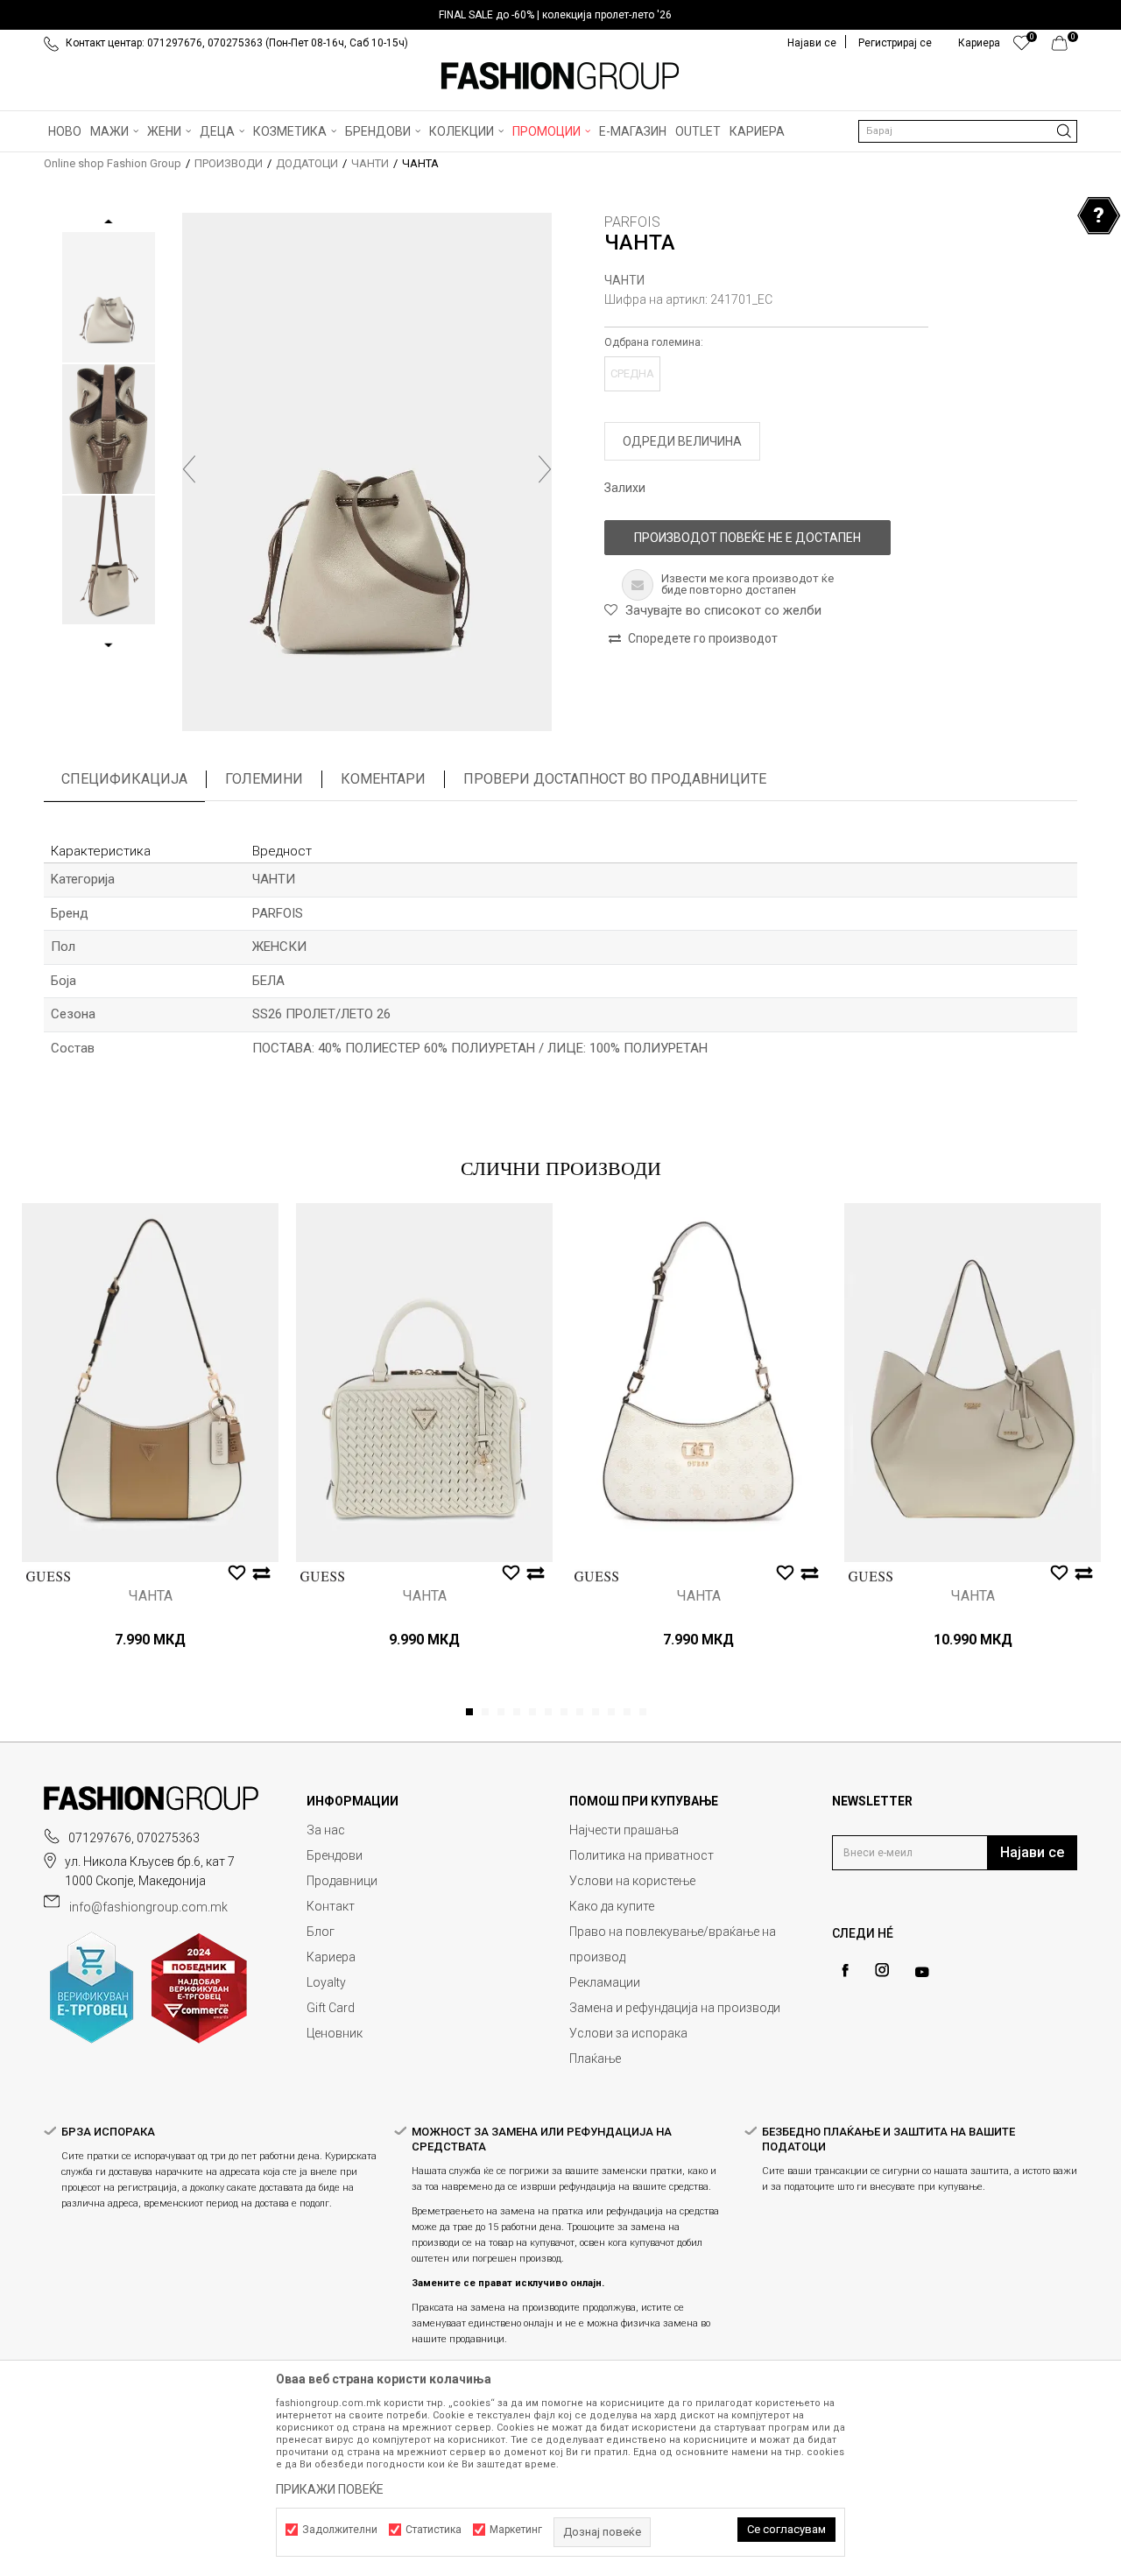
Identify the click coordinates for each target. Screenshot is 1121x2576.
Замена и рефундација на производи (675, 2008)
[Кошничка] (1065, 47)
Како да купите (612, 1906)
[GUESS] (48, 1577)
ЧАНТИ (370, 163)
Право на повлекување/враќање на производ (673, 1944)
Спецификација (124, 779)
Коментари (383, 779)
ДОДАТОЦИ (307, 163)
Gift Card (331, 2008)
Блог (321, 1932)
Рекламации (605, 1982)
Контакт (331, 1906)
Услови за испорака (628, 2033)
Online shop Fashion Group (113, 163)
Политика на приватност (642, 1855)
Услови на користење (632, 1881)
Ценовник (335, 2033)
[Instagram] (882, 1970)
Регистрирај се (895, 43)
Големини (264, 779)
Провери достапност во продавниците (615, 779)
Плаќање (595, 2059)
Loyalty (326, 1982)
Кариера (331, 1957)
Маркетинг (516, 2530)
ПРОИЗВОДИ (229, 163)
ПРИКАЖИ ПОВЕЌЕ (330, 2489)
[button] (968, 131)
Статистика (434, 2530)
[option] (560, 15)
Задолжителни (340, 2530)
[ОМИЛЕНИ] (1022, 47)
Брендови (335, 1855)
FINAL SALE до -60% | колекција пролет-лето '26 (555, 15)
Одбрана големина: (654, 342)
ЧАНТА (151, 1596)
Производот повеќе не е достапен (747, 538)
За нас (326, 1830)
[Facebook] (845, 1971)
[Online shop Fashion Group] (560, 76)
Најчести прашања (624, 1830)
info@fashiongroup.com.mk (148, 1907)
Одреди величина (682, 441)
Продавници (342, 1881)
